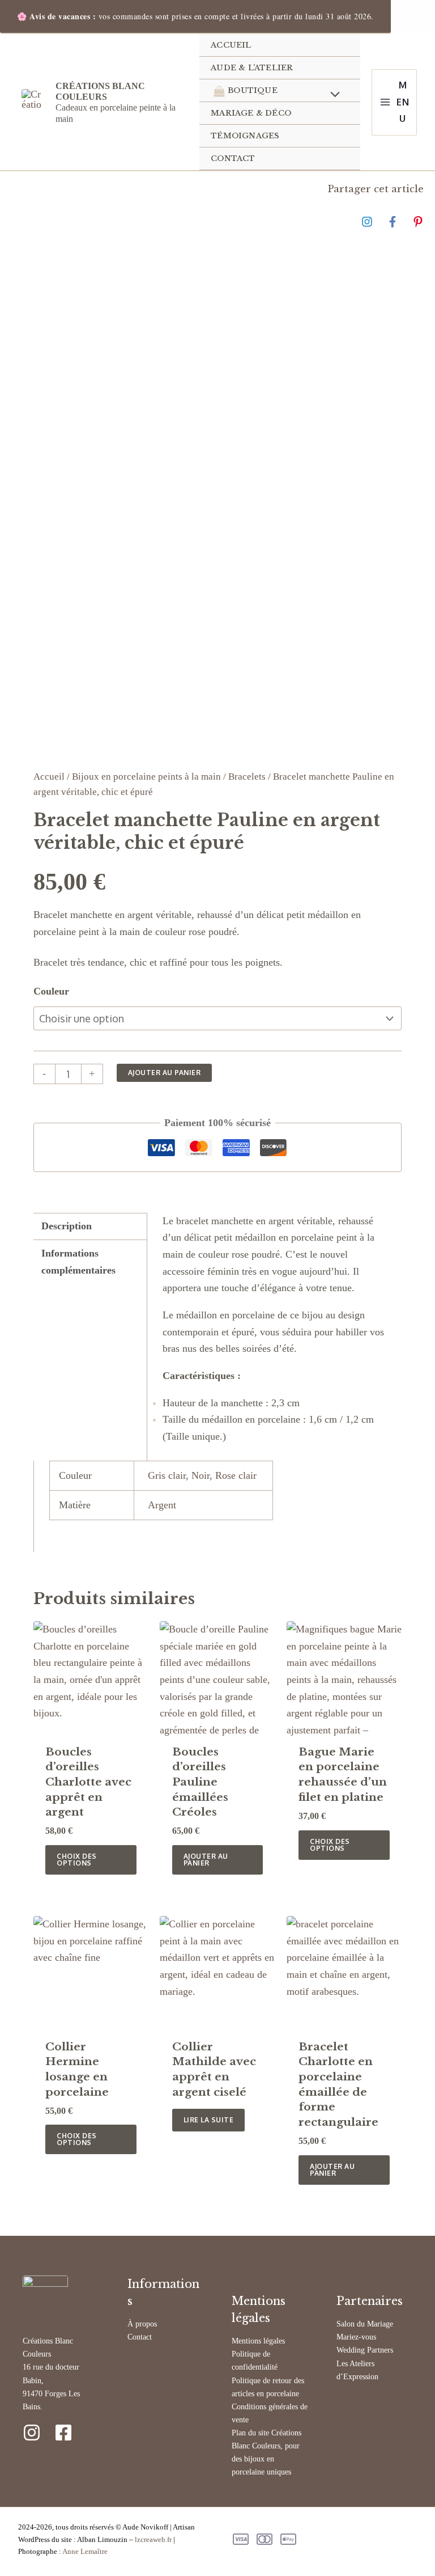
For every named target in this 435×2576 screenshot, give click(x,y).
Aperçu (91, 1724)
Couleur (51, 991)
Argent (162, 1505)
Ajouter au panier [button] (206, 1860)
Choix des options (77, 1860)
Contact (140, 2337)
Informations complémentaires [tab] (78, 1262)
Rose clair (236, 1475)
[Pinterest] (418, 221)
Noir (201, 1475)
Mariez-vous (356, 2337)
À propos (142, 2324)
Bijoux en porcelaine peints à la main (146, 777)
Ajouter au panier (165, 1073)
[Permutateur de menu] (332, 95)
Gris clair (167, 1475)
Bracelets (247, 777)
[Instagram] (367, 221)
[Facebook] (393, 221)
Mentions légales (258, 2341)
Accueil (49, 777)
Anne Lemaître (85, 2551)
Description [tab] (67, 1226)
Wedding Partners (365, 2350)
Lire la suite (209, 2120)
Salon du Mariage (365, 2324)
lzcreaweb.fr (153, 2539)
